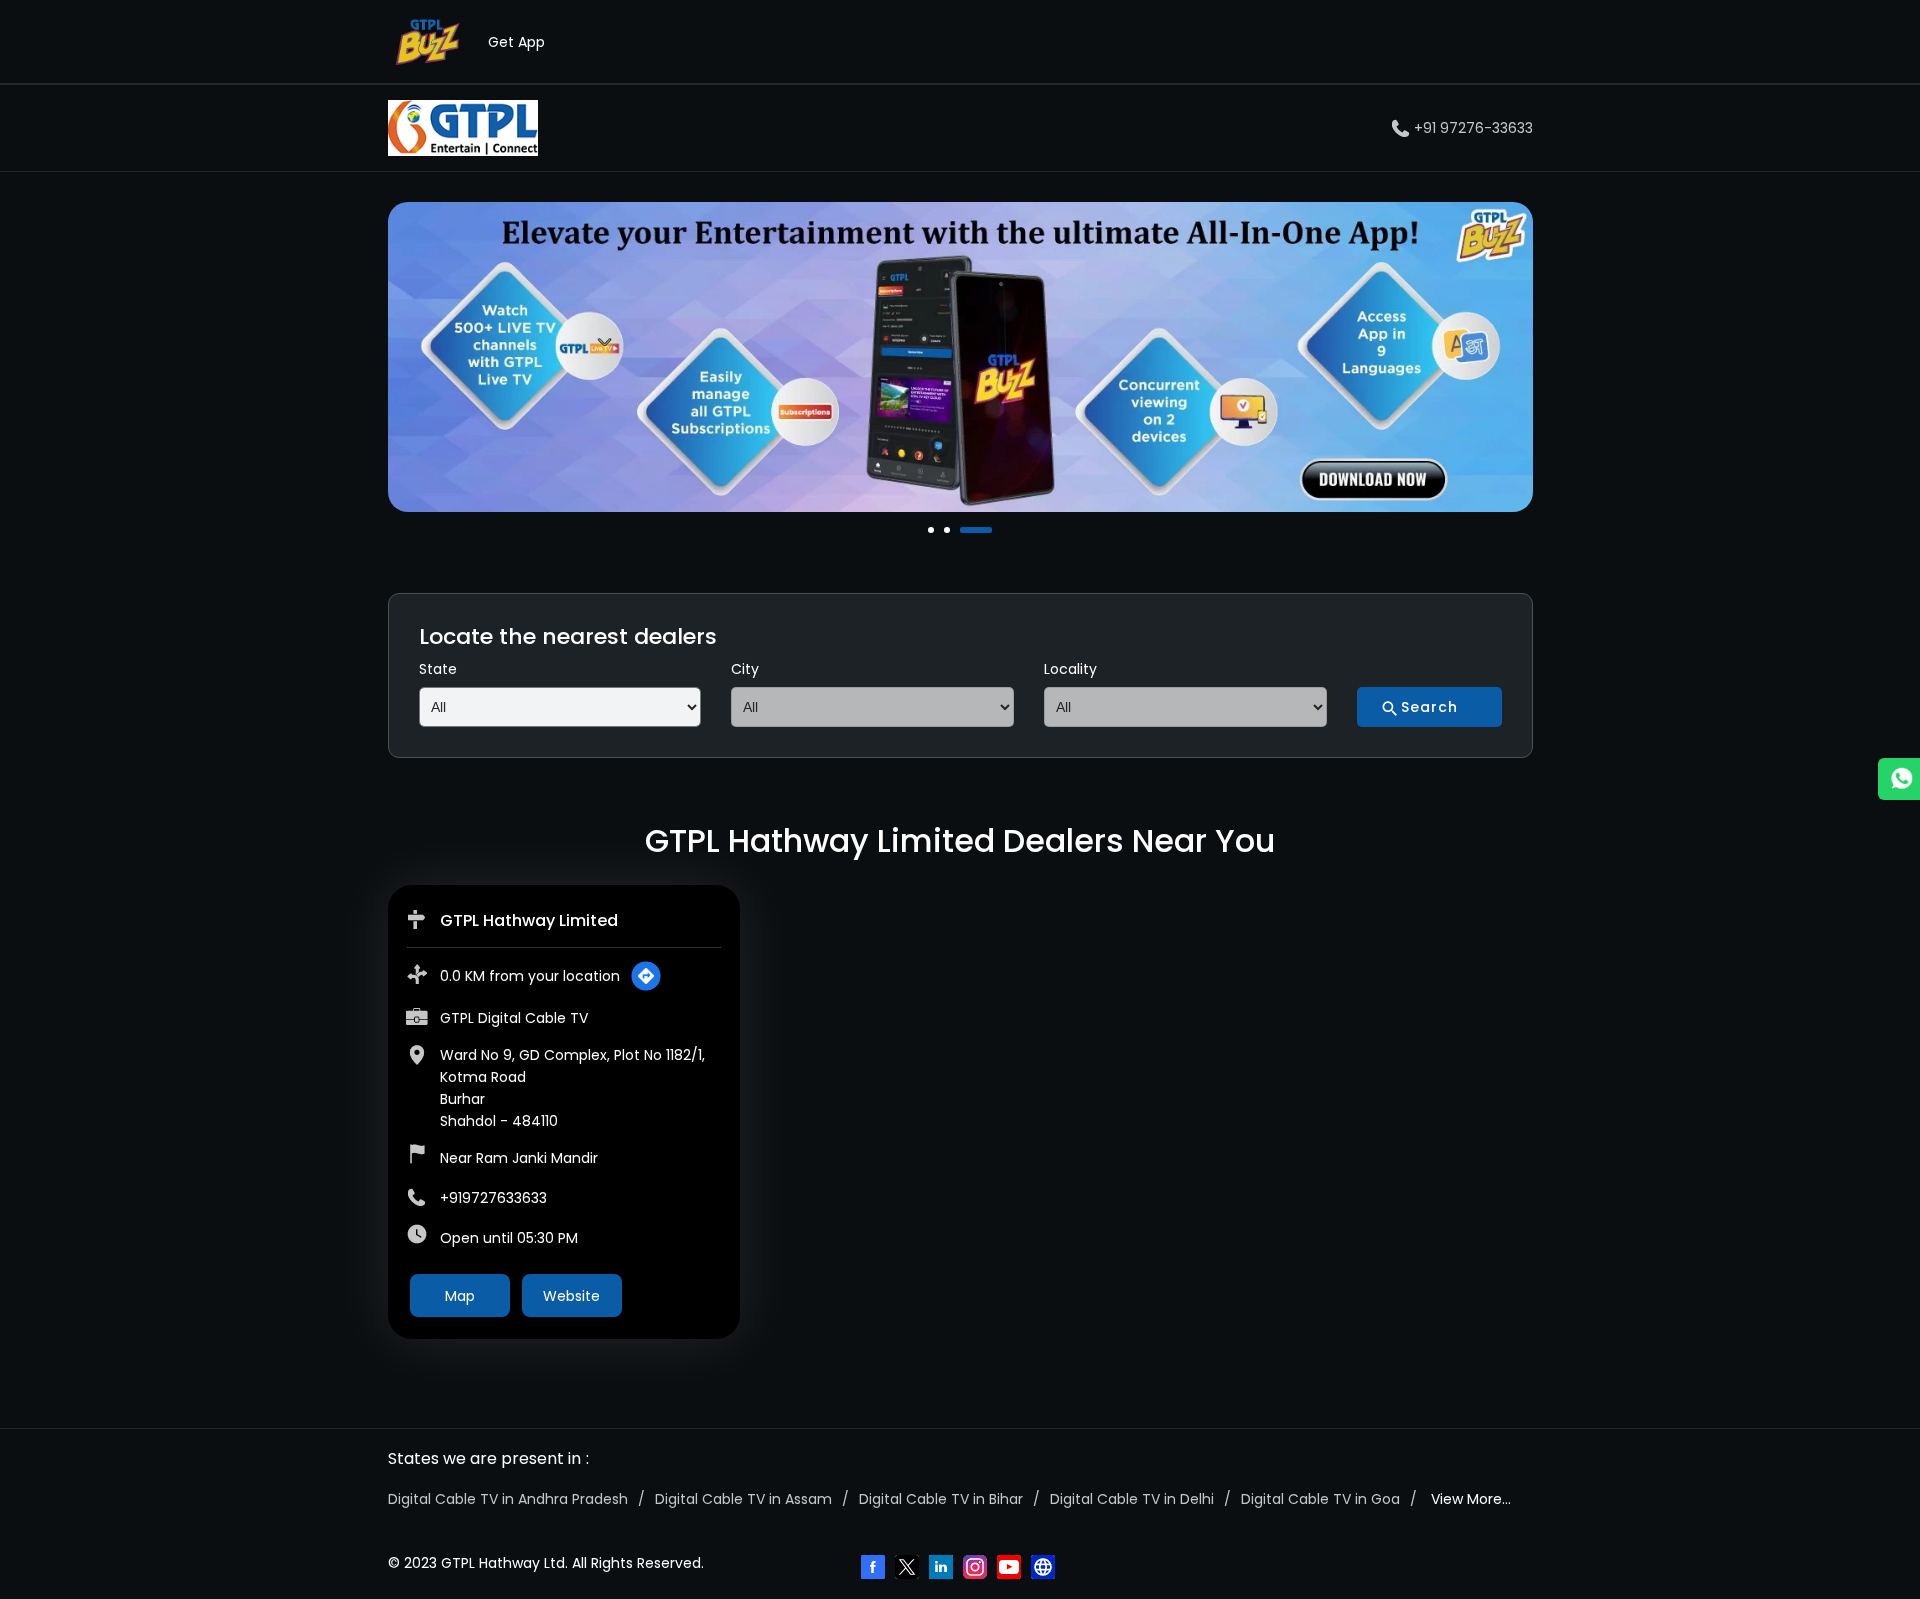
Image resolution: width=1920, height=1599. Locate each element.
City (745, 669)
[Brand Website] (1045, 1569)
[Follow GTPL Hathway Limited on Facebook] (875, 1569)
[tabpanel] (960, 357)
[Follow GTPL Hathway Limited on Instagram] (977, 1569)
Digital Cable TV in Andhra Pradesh (508, 1499)
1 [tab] (933, 530)
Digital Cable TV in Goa (1320, 1499)
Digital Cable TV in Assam (743, 1499)
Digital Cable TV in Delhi (1132, 1499)
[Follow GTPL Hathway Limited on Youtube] (1011, 1569)
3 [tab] (965, 530)
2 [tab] (949, 530)
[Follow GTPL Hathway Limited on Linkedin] (943, 1569)
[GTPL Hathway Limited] (463, 128)
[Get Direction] (646, 976)
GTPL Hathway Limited (529, 920)
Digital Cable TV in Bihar (941, 1499)
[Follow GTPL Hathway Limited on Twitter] (909, 1569)
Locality (1070, 669)
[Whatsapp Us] (1899, 779)
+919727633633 (493, 1198)
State (438, 669)
